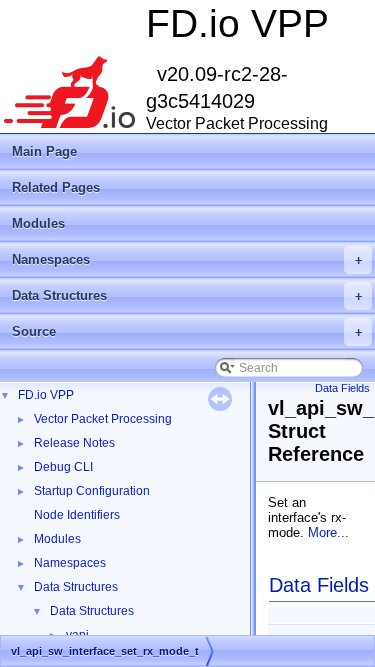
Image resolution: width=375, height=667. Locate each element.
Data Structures (187, 295)
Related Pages (56, 187)
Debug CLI (63, 467)
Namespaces (187, 259)
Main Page (44, 151)
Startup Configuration (92, 491)
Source (187, 331)
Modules (38, 223)
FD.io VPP (46, 395)
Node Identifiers (77, 515)
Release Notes (74, 443)
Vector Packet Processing (103, 419)
